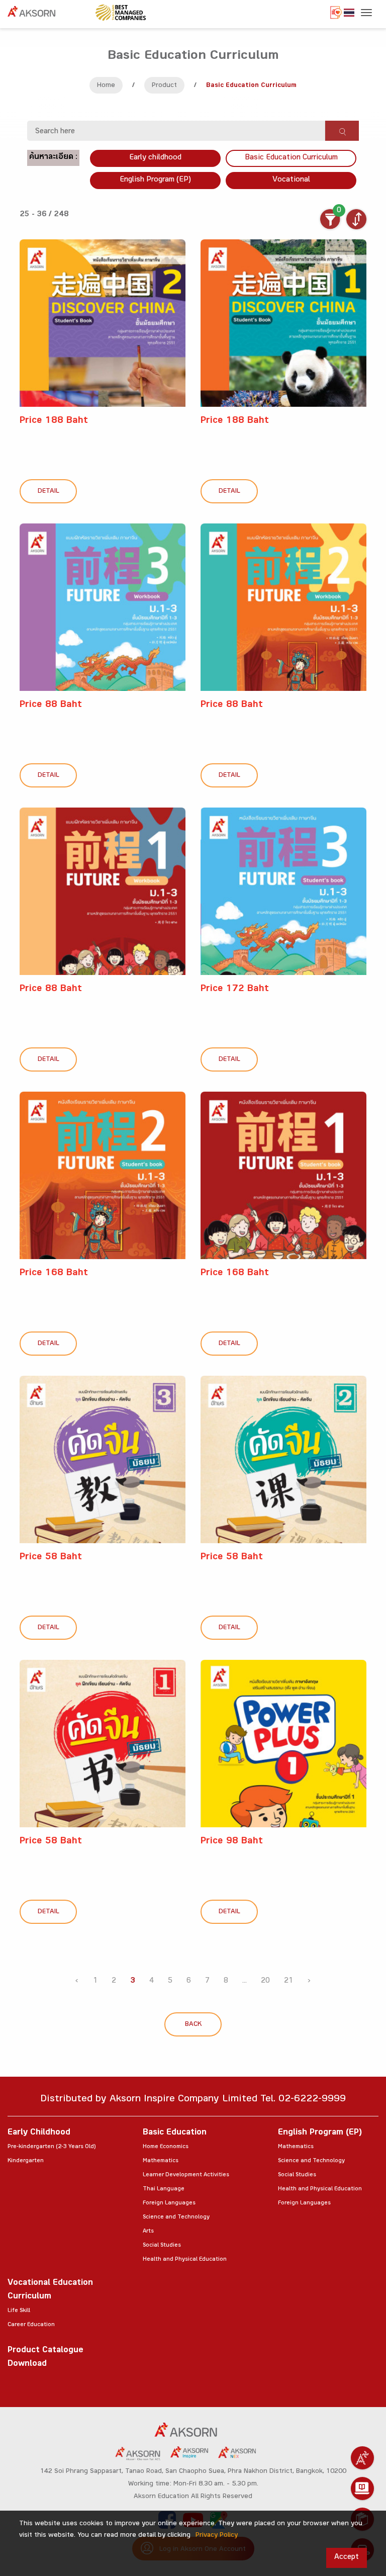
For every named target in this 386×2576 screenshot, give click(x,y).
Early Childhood (39, 2133)
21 (288, 1981)
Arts (148, 2232)
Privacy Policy (217, 2536)
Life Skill (19, 2311)
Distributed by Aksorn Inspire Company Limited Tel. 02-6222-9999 (193, 2100)
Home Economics (166, 2147)
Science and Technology (176, 2217)
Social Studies (162, 2246)
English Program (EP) (155, 180)
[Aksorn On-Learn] (362, 2489)
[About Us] (362, 2458)
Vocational (291, 180)
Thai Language (164, 2189)
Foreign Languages (169, 2203)
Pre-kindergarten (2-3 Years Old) (52, 2147)
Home (106, 86)
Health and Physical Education (185, 2260)
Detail (49, 492)
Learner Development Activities (186, 2175)
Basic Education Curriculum (291, 158)
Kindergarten (26, 2161)
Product (164, 86)
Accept (347, 2558)
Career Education (31, 2325)
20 (265, 1981)
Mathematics (161, 2161)
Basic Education (175, 2133)
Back (193, 2025)
